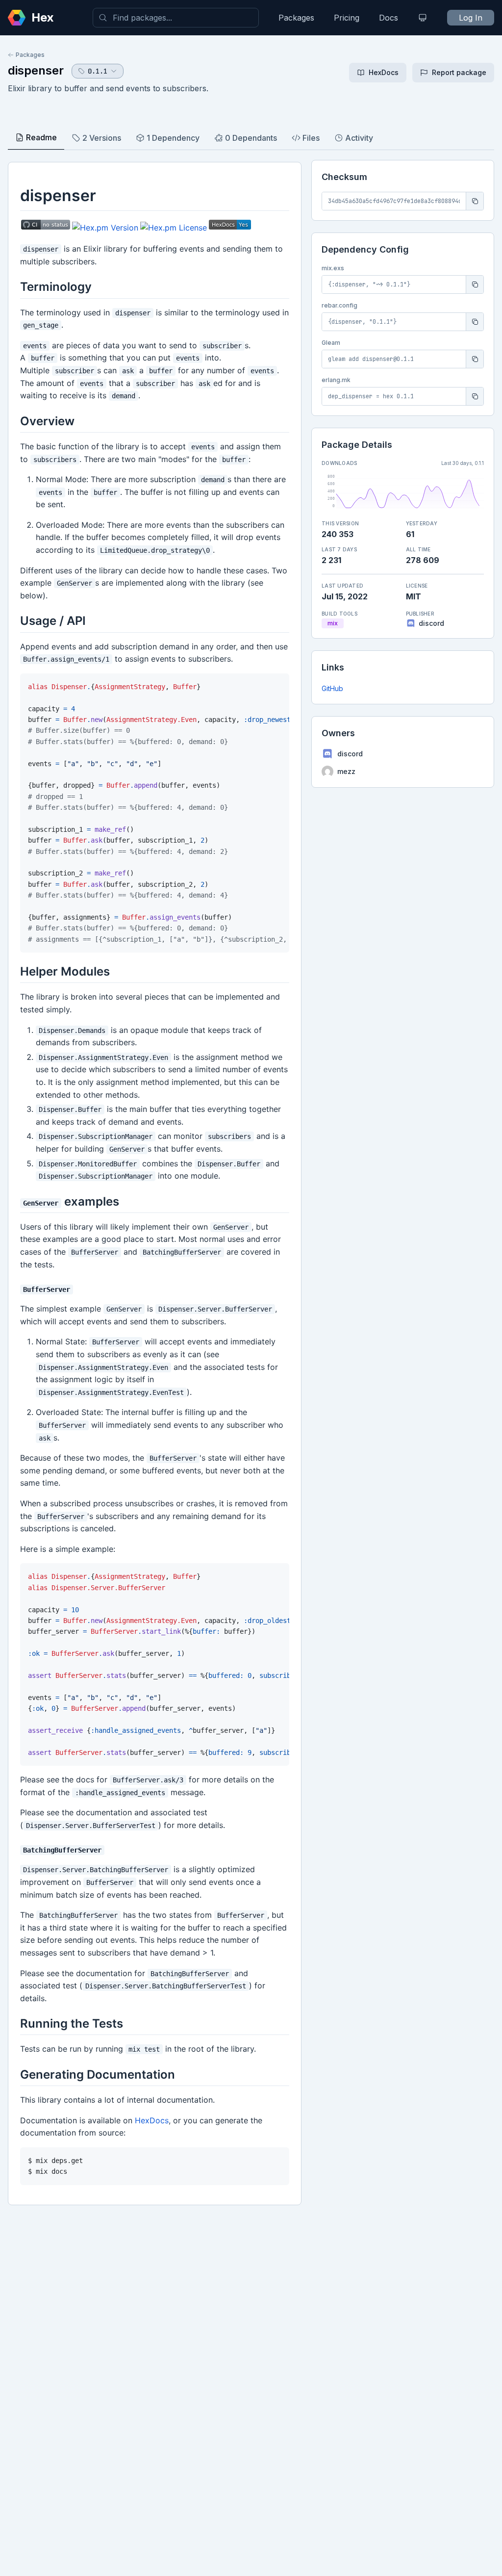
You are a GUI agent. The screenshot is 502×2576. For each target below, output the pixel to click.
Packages (296, 18)
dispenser (36, 70)
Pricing (347, 18)
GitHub (332, 688)
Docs (389, 18)
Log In (471, 18)
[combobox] (176, 18)
